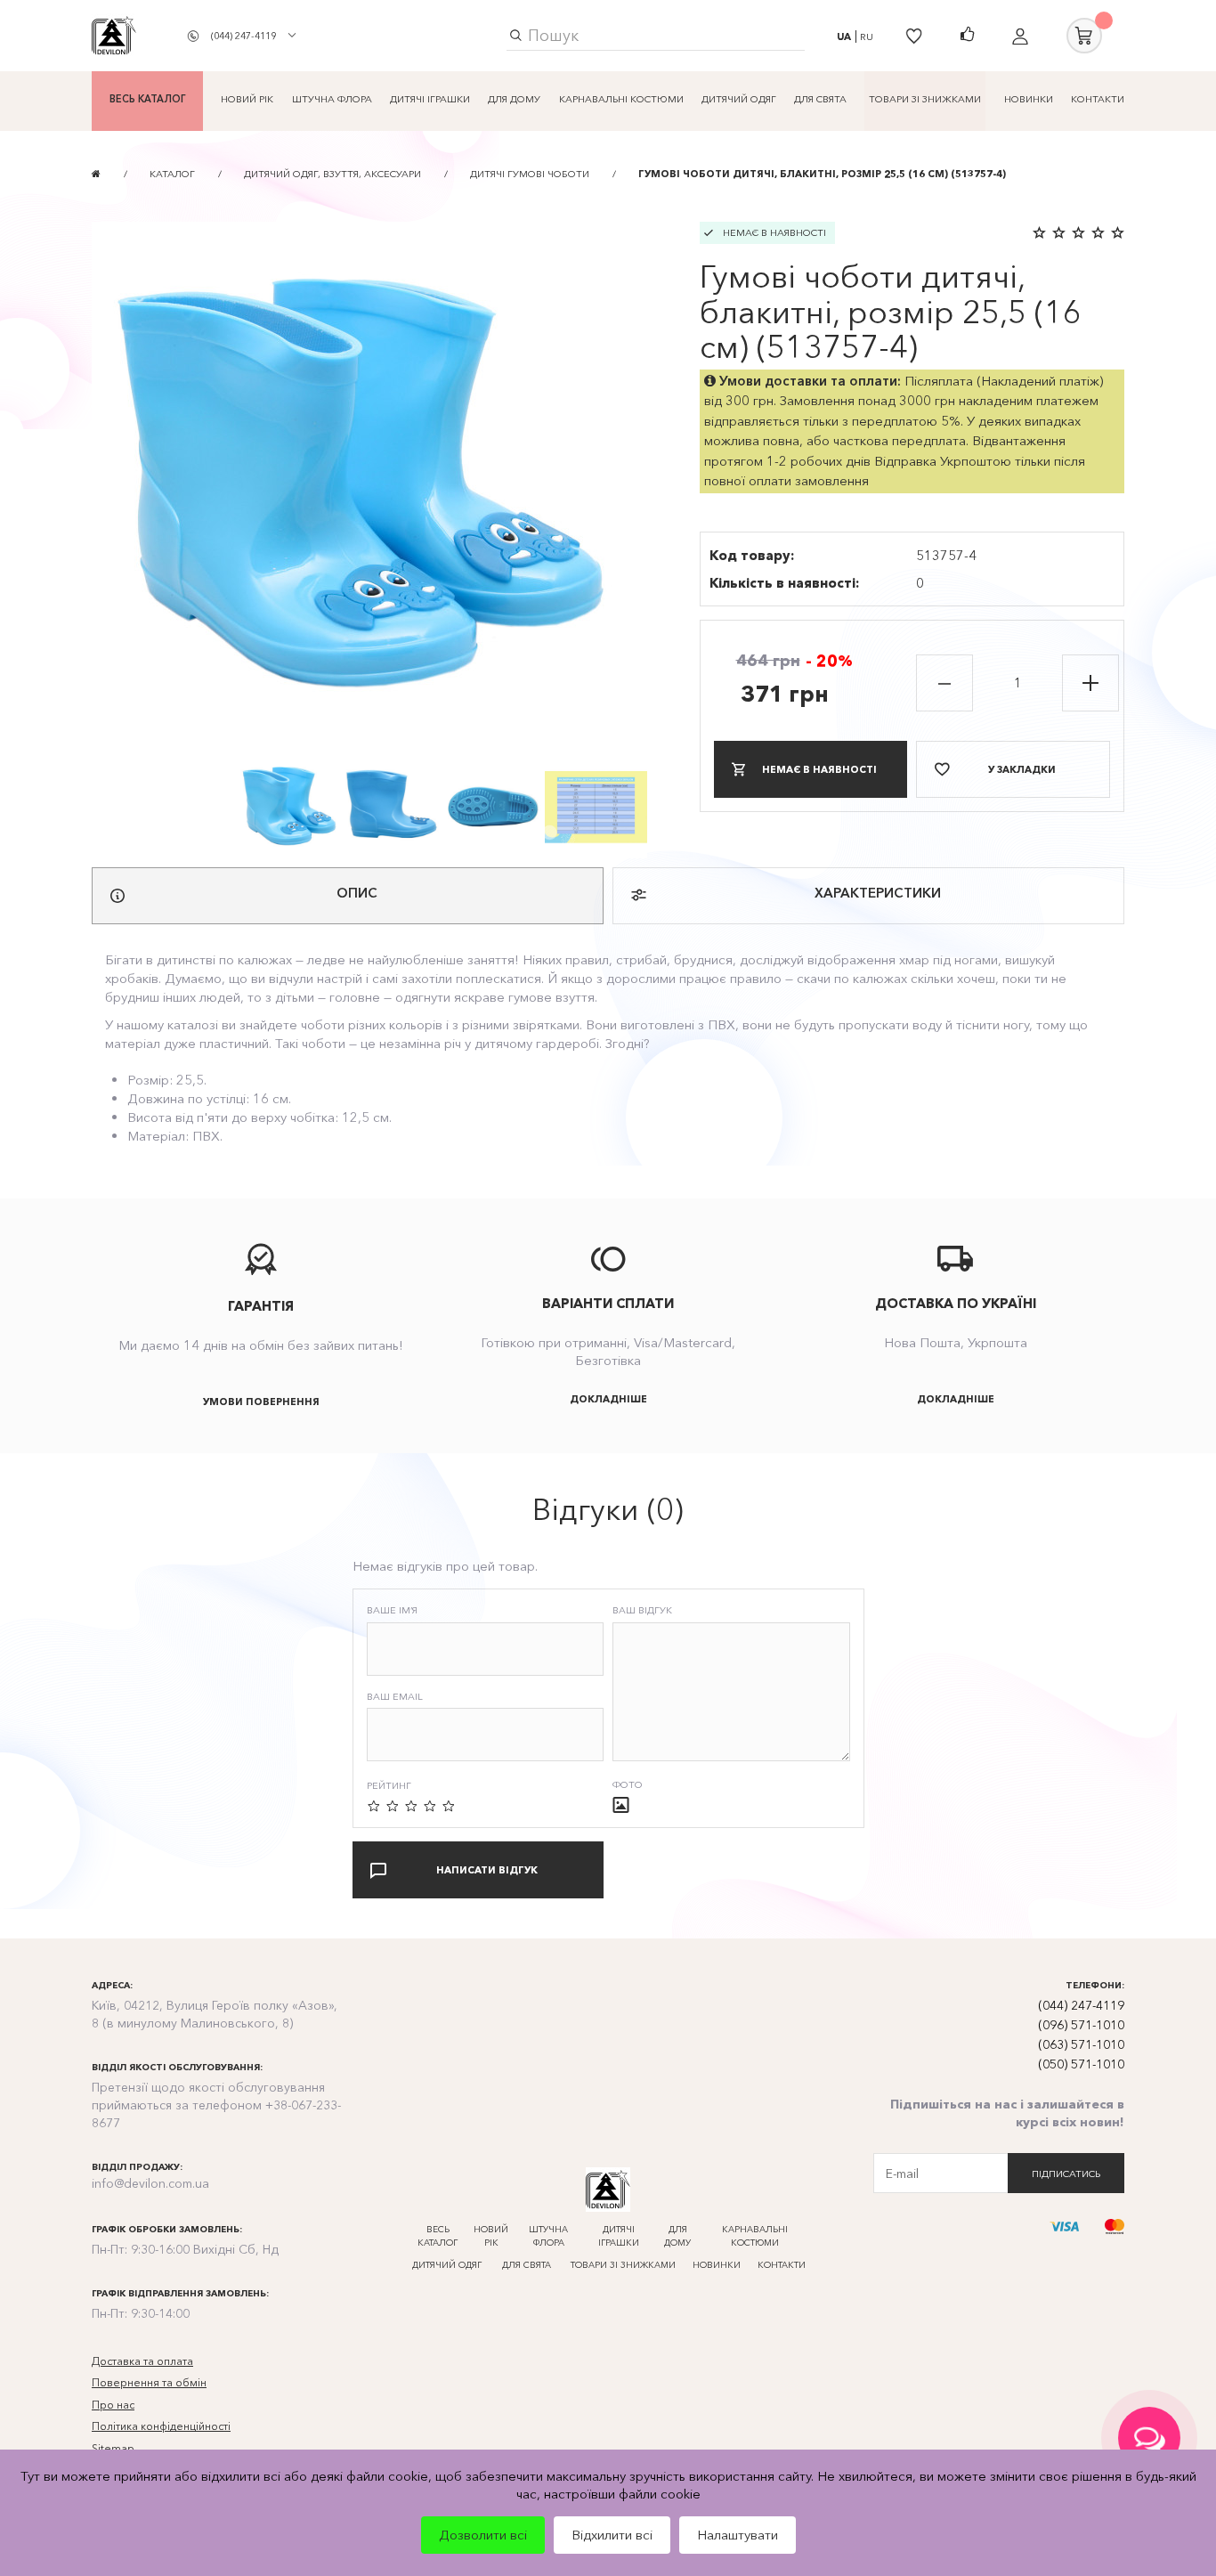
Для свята (820, 99)
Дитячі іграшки (430, 99)
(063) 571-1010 (1081, 2044)
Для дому (514, 99)
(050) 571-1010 (1081, 2064)
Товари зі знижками (925, 99)
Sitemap (113, 2448)
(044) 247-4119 (243, 36)
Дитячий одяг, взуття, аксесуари (332, 174)
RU (867, 37)
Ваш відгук (642, 1610)
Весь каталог (147, 99)
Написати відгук (487, 1870)
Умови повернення (261, 1402)
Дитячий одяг (739, 99)
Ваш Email (395, 1696)
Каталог (172, 174)
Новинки (1029, 99)
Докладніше (608, 1399)
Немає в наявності (819, 769)
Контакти (1098, 99)
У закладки (1022, 769)
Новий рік (247, 99)
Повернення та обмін (149, 2382)
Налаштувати (738, 2535)
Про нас (113, 2405)
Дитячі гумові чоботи (530, 174)
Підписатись (1066, 2174)
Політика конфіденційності (161, 2426)
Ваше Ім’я (392, 1610)
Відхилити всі (612, 2535)
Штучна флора (332, 99)
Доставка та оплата (142, 2361)
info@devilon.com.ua (150, 2183)
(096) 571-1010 (1081, 2025)
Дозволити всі (483, 2535)
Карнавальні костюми (621, 99)
